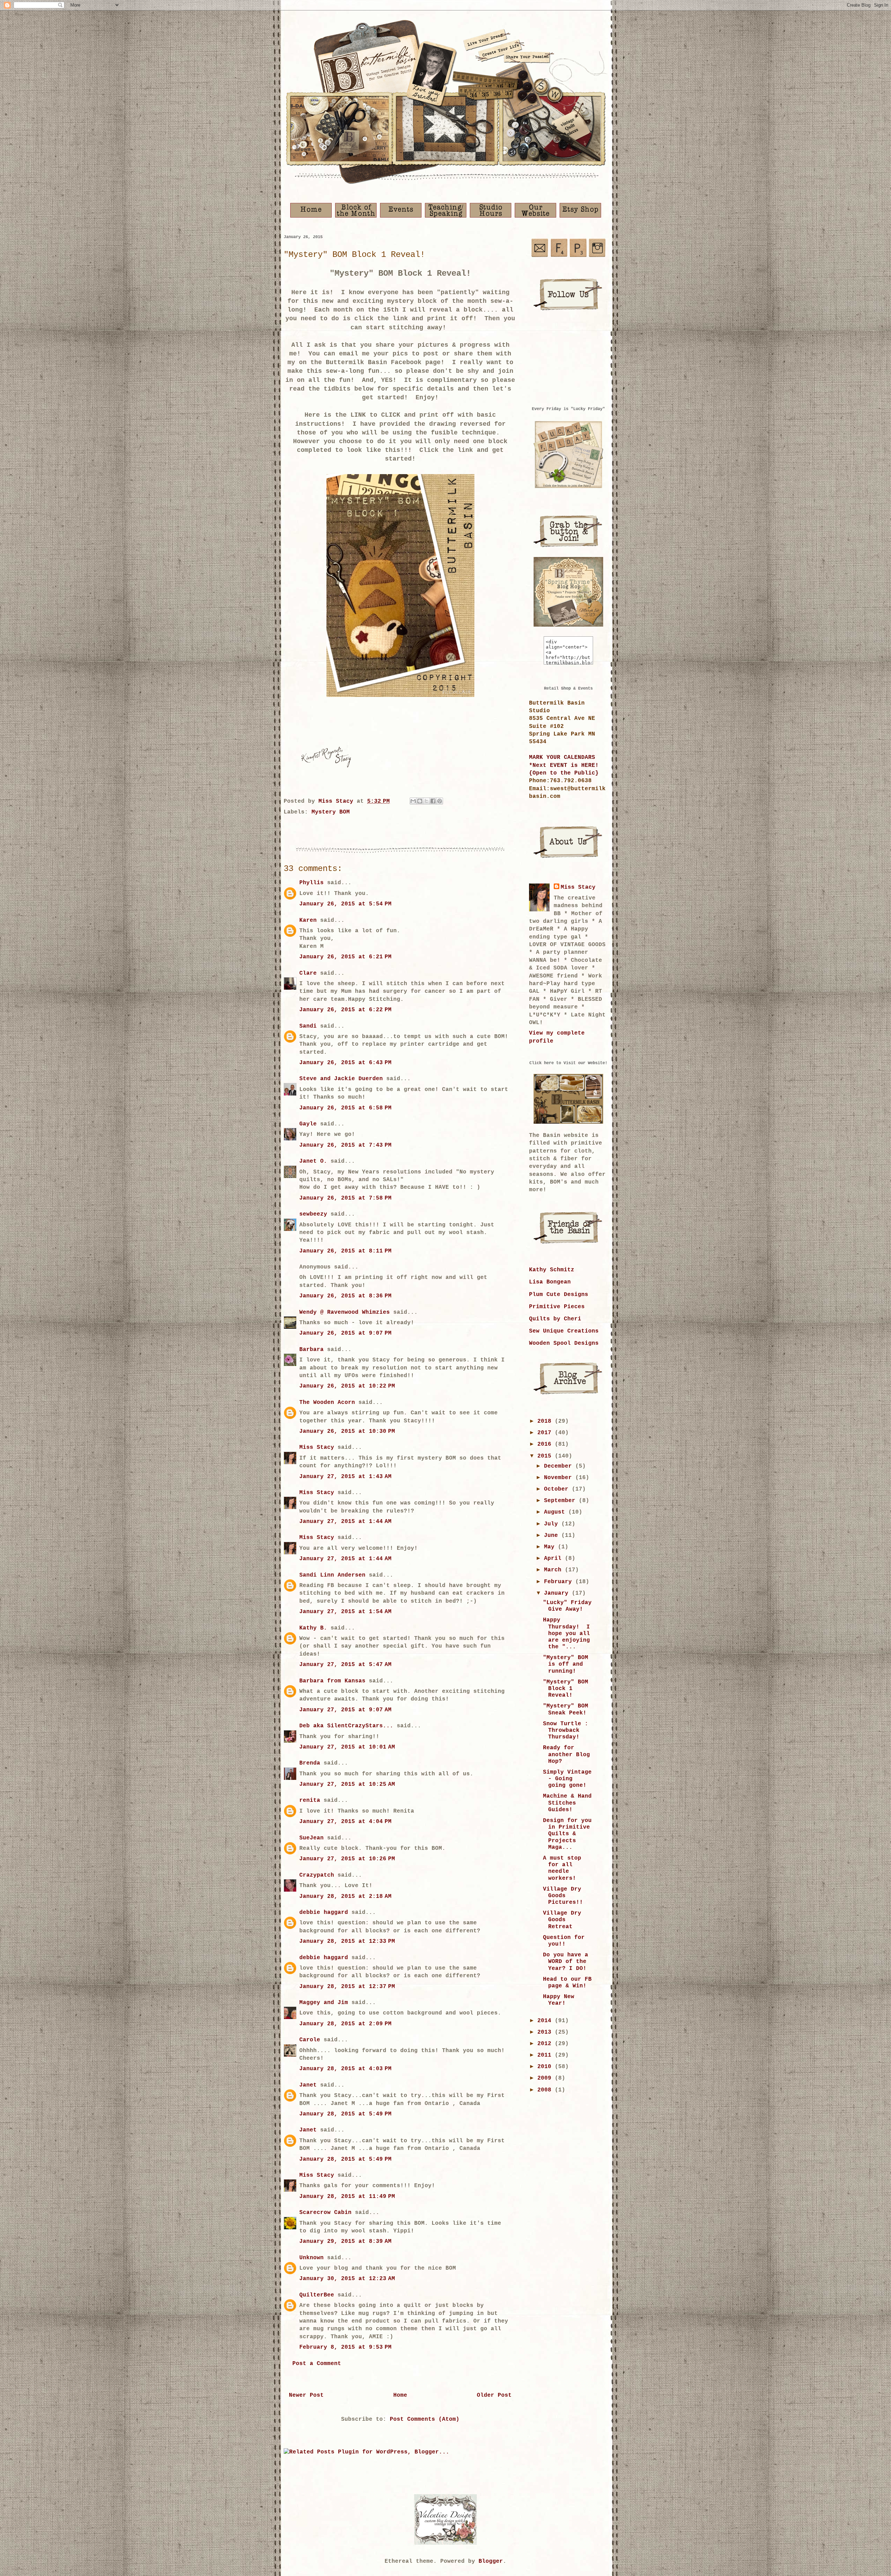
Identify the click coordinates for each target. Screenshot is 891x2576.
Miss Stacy (317, 1447)
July (553, 1524)
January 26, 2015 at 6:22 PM (345, 1010)
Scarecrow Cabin (325, 2213)
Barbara (312, 1350)
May (551, 1547)
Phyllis (312, 883)
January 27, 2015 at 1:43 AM (345, 1477)
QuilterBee (317, 2295)
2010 (546, 2067)
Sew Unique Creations (564, 1331)
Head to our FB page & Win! (567, 1983)
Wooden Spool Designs (564, 1343)
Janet (308, 2085)
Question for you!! (564, 1941)
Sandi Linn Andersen (332, 1575)
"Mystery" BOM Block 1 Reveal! (566, 1689)
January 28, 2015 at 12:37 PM (347, 1987)
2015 (546, 1456)
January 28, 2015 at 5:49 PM (345, 2114)
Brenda (310, 1763)
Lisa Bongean (550, 1282)
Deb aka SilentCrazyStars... (346, 1726)
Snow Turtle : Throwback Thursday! (566, 1730)
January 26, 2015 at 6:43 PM (345, 1063)
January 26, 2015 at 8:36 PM (345, 1296)
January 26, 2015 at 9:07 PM (345, 1333)
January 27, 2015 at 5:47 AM (345, 1665)
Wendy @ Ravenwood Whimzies (345, 1312)
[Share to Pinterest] (440, 801)
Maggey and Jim (324, 2003)
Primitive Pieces (557, 1307)
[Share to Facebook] (433, 801)
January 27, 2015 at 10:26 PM (347, 1859)
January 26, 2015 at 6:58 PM (345, 1108)
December (560, 1466)
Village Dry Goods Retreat (562, 1920)
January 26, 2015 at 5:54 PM (345, 904)
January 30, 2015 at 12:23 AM (347, 2279)
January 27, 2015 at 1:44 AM (345, 1522)
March (554, 1570)
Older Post (494, 2395)
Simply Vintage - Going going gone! (567, 1779)
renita (310, 1800)
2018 (546, 1421)
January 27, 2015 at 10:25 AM (347, 1784)
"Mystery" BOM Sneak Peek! (566, 1709)
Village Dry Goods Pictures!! (563, 1896)
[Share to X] (426, 801)
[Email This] (413, 801)
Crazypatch (317, 1875)
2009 (546, 2078)
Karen (308, 920)
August (556, 1512)
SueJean (312, 1838)
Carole (310, 2040)
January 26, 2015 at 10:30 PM (347, 1431)
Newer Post (306, 2395)
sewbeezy (313, 1214)
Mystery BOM (331, 812)
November (560, 1478)
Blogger (491, 2561)
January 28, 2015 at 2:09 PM (345, 2024)
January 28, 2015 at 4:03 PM (345, 2069)
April (554, 1558)
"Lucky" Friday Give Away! (567, 1606)
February (560, 1582)
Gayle (308, 1124)
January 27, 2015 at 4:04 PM (345, 1822)
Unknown (312, 2258)
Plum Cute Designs (559, 1295)
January (558, 1593)
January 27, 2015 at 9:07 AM (345, 1710)
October (558, 1489)
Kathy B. (313, 1628)
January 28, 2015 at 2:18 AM (345, 1896)
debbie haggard (324, 1913)
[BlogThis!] (420, 801)
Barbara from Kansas (332, 1681)
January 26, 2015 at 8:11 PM (345, 1251)
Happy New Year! (559, 2000)
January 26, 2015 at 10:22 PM (347, 1386)
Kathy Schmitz (552, 1270)
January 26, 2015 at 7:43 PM (345, 1145)
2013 (546, 2032)
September (561, 1501)
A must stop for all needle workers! (562, 1868)
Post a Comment (317, 2364)
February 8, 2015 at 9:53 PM (345, 2347)
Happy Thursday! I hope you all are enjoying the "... (566, 1633)
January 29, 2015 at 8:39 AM (345, 2241)
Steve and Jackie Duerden (341, 1079)
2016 (546, 1444)
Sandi (308, 1026)
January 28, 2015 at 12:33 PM (347, 1941)
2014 (546, 2021)
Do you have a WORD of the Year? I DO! (566, 1962)
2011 (546, 2055)
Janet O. (313, 1161)
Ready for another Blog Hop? (566, 1754)
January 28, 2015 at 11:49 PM (347, 2197)
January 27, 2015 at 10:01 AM (347, 1747)
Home (400, 2395)
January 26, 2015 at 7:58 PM (345, 1198)
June (553, 1536)
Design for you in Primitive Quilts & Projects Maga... (567, 1834)
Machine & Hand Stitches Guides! (567, 1803)
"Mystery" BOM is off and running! (566, 1664)
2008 (546, 2090)
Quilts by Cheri (555, 1319)
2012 (546, 2044)
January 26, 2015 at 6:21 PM (345, 957)
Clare (308, 973)
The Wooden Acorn (327, 1403)
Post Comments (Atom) (425, 2419)
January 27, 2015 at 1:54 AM (345, 1612)
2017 (546, 1433)
